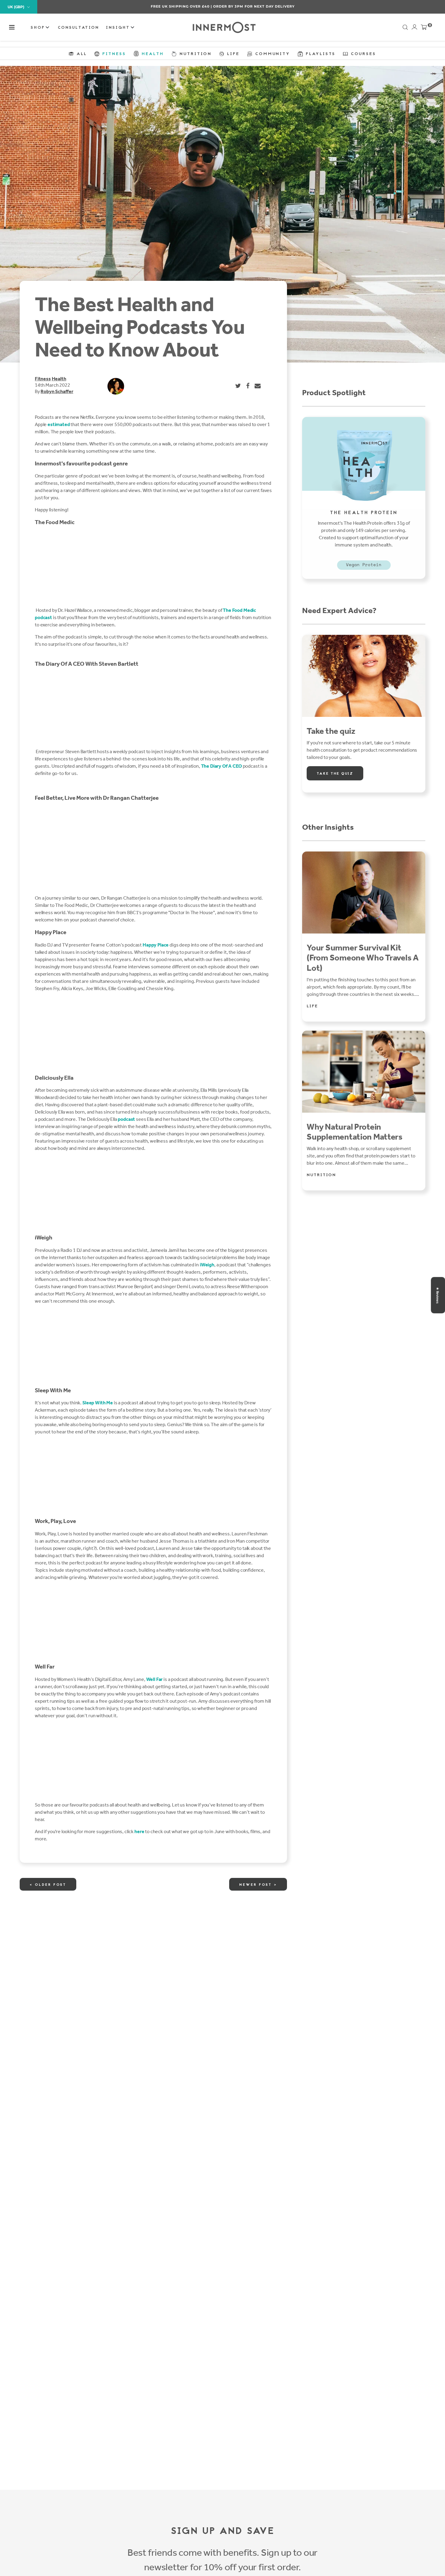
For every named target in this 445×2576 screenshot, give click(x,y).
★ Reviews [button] (437, 1295)
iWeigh (207, 1265)
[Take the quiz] (364, 676)
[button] (12, 27)
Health (59, 379)
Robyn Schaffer (57, 391)
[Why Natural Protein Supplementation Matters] (364, 1072)
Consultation (78, 28)
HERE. (255, 6)
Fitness (43, 379)
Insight (119, 28)
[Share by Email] (258, 386)
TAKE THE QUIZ (335, 774)
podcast (126, 1119)
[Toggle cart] (424, 28)
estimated (59, 424)
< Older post (48, 1885)
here (139, 1831)
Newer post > (258, 1885)
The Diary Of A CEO (221, 766)
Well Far (155, 1679)
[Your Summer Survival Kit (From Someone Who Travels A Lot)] (364, 893)
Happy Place (156, 945)
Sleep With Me (98, 1403)
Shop (39, 28)
